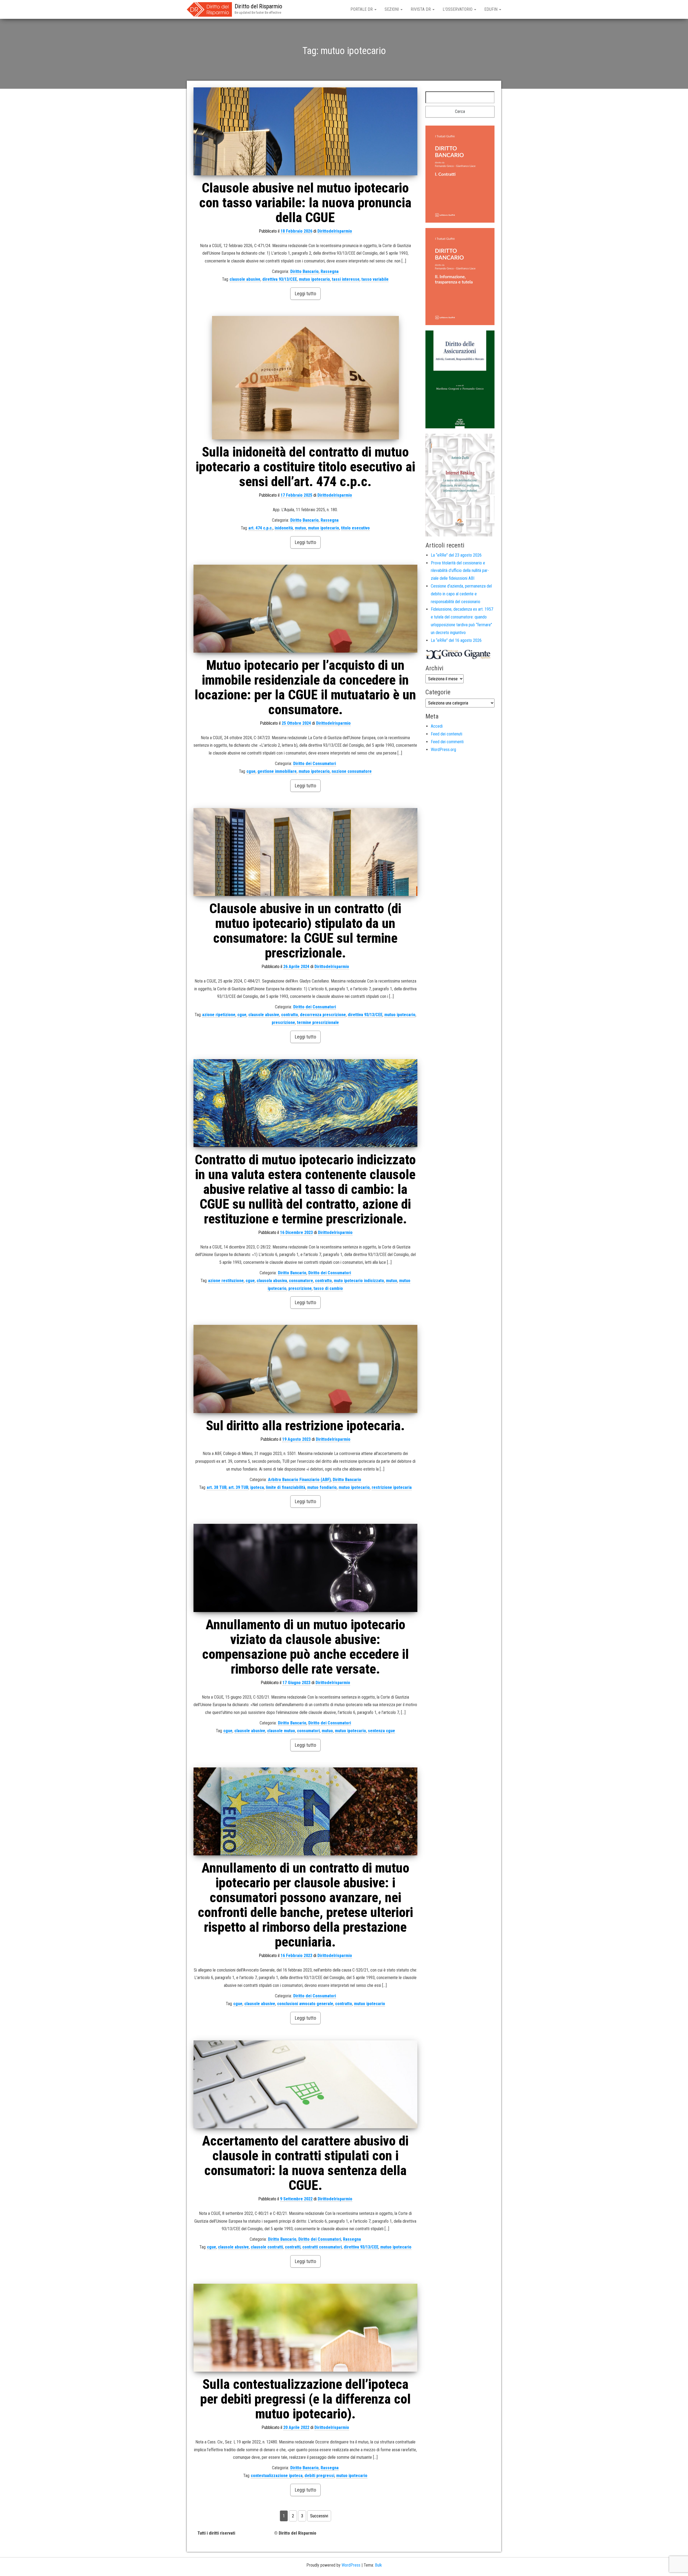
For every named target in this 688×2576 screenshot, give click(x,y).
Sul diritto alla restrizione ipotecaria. (305, 1426)
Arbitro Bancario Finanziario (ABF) (299, 1480)
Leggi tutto (305, 293)
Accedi (437, 726)
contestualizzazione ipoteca (277, 2476)
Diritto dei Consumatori (315, 764)
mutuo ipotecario (314, 279)
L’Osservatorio (458, 9)
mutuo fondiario (322, 1487)
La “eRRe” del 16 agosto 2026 (456, 640)
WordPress (351, 2565)
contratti (293, 2247)
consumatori (308, 1731)
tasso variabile (375, 279)
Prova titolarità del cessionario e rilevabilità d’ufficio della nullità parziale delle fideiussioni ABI (460, 571)
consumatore (301, 1281)
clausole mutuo (281, 1731)
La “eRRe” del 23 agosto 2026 (456, 555)
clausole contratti (267, 2247)
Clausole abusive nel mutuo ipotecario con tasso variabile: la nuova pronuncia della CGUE (305, 203)
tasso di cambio (328, 1288)
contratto (290, 1015)
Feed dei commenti (447, 742)
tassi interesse (346, 279)
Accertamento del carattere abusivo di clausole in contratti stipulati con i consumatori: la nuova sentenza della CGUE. (305, 2163)
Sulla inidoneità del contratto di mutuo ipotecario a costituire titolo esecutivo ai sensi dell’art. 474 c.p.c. (305, 467)
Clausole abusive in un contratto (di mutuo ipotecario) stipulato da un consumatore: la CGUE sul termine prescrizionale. (305, 931)
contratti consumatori (322, 2247)
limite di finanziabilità (286, 1487)
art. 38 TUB (217, 1487)
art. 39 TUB (238, 1487)
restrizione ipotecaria (392, 1487)
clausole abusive (245, 279)
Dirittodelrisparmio (335, 231)
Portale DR (362, 9)
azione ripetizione (219, 1015)
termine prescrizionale (318, 1022)
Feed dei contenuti (447, 734)
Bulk (378, 2565)
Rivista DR (421, 9)
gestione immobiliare (277, 771)
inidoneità (284, 528)
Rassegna (330, 271)
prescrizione (283, 1022)
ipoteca (257, 1487)
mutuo (300, 528)
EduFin (491, 9)
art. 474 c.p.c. (261, 528)
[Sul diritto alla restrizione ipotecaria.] (305, 1369)
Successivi (319, 2516)
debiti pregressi (319, 2476)
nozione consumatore (352, 771)
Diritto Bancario (304, 271)
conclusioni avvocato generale (305, 2004)
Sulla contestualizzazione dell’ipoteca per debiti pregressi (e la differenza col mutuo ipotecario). (305, 2399)
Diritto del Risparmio (258, 6)
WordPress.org (443, 750)
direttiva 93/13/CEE (280, 279)
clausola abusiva (272, 1281)
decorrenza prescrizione (323, 1015)
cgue (251, 771)
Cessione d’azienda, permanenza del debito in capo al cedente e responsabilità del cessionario (461, 594)
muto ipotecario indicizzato (359, 1281)
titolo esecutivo (355, 528)
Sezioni (392, 9)
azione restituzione (226, 1281)
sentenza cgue (381, 1731)
